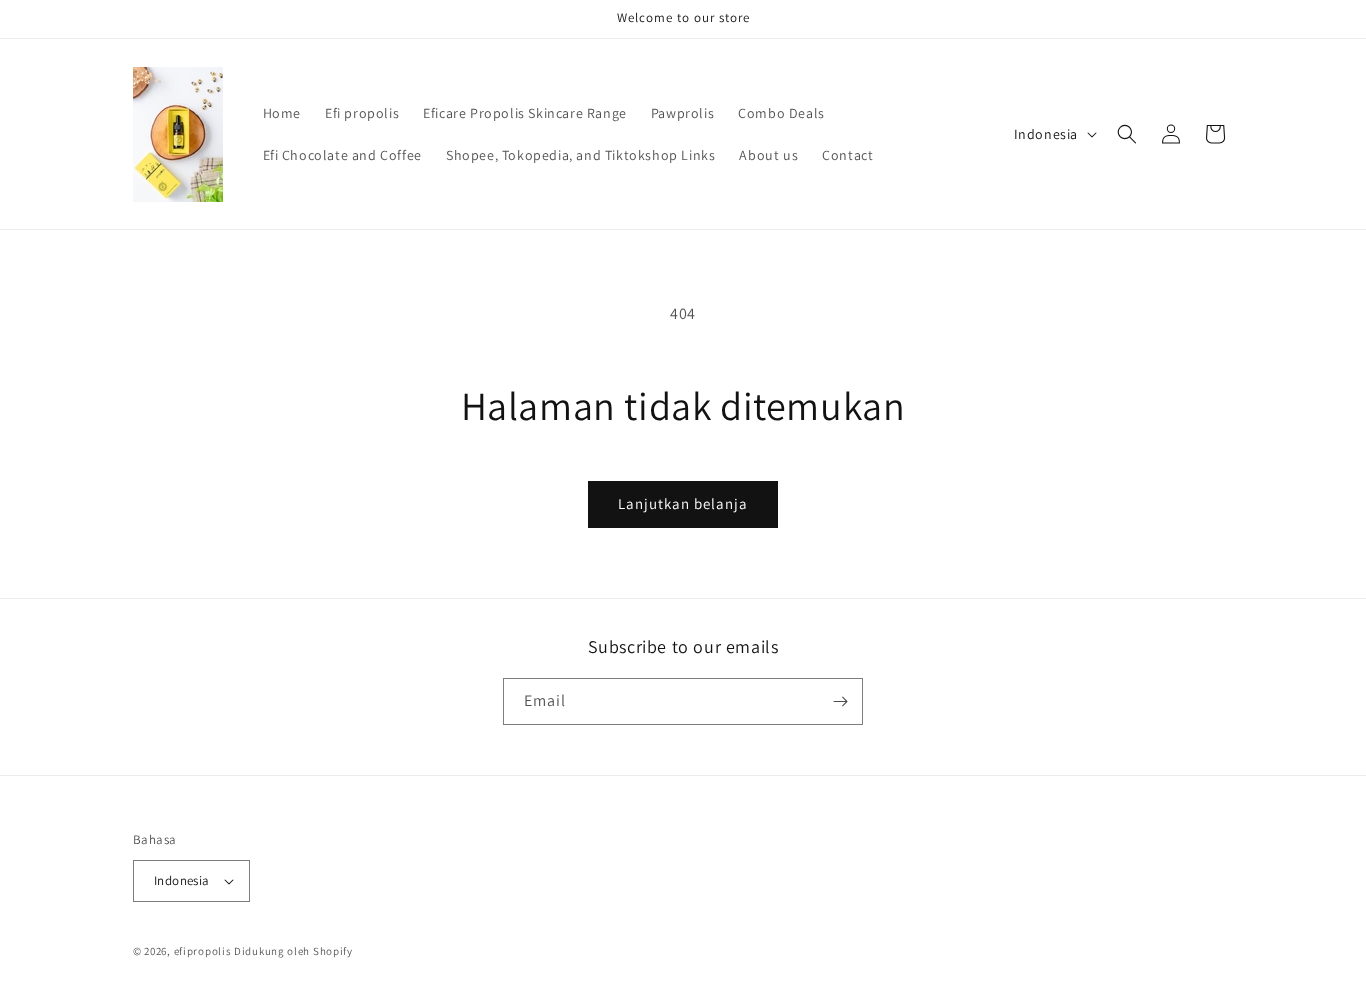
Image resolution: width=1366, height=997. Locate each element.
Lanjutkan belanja (683, 503)
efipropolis (203, 951)
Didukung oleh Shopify (293, 951)
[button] (1127, 134)
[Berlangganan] (840, 701)
